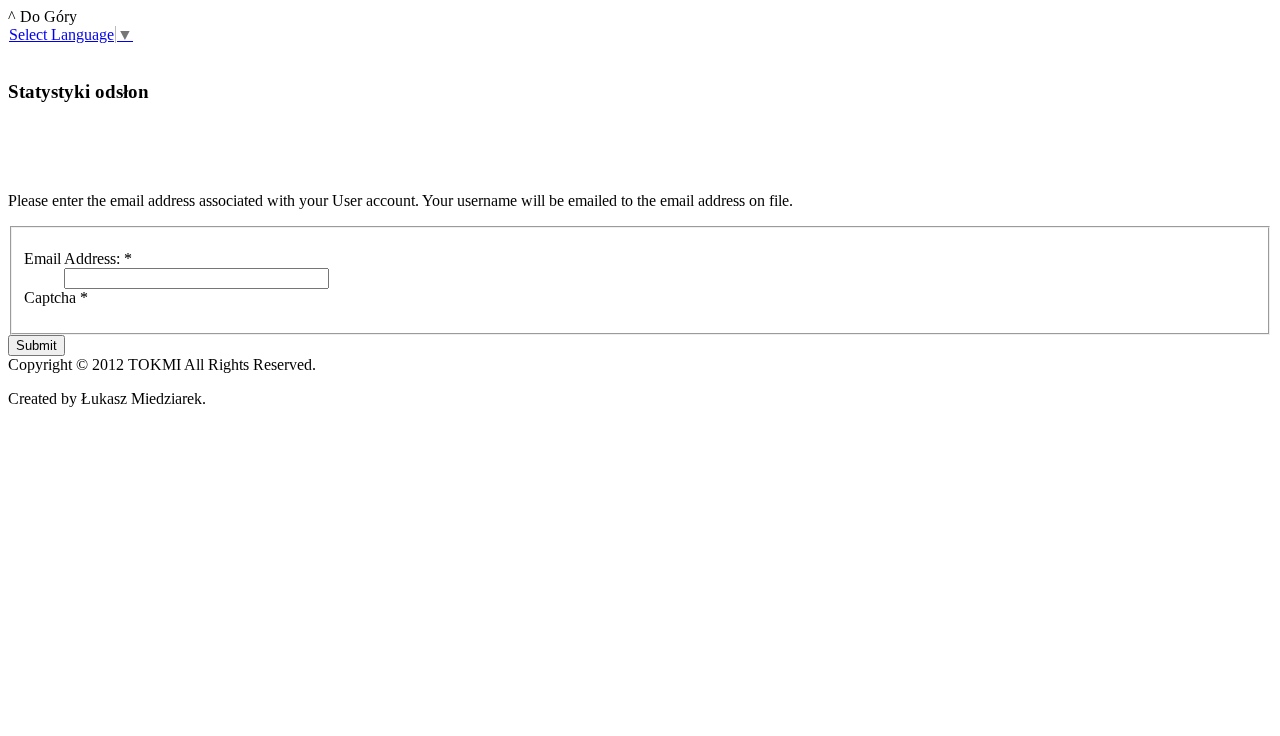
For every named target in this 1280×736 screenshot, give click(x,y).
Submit (36, 345)
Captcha (56, 297)
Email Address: (78, 258)
